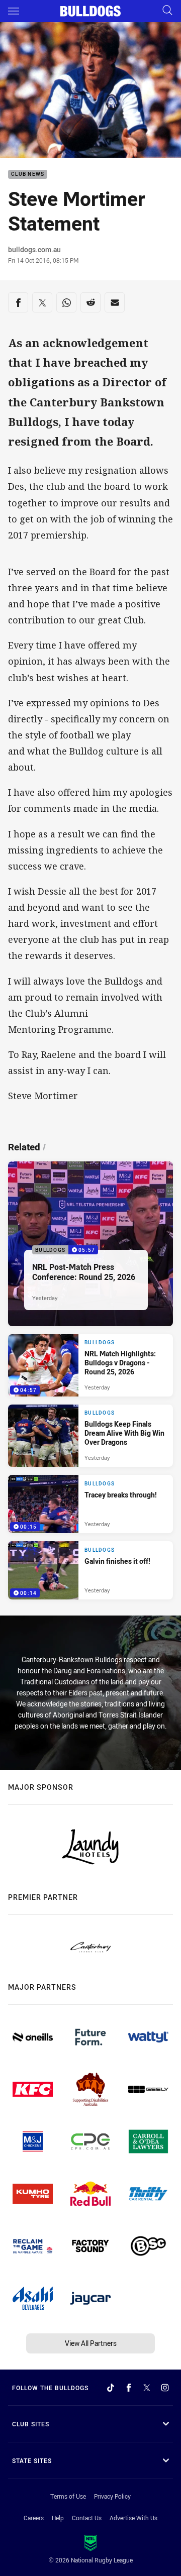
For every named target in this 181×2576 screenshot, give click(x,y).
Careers (34, 2518)
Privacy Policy (112, 2496)
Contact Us (87, 2518)
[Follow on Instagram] (165, 2388)
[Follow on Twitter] (147, 2388)
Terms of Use (68, 2496)
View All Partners (91, 2343)
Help (58, 2518)
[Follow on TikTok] (111, 2388)
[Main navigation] (14, 11)
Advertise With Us (133, 2518)
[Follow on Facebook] (129, 2388)
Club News (28, 175)
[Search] (167, 11)
